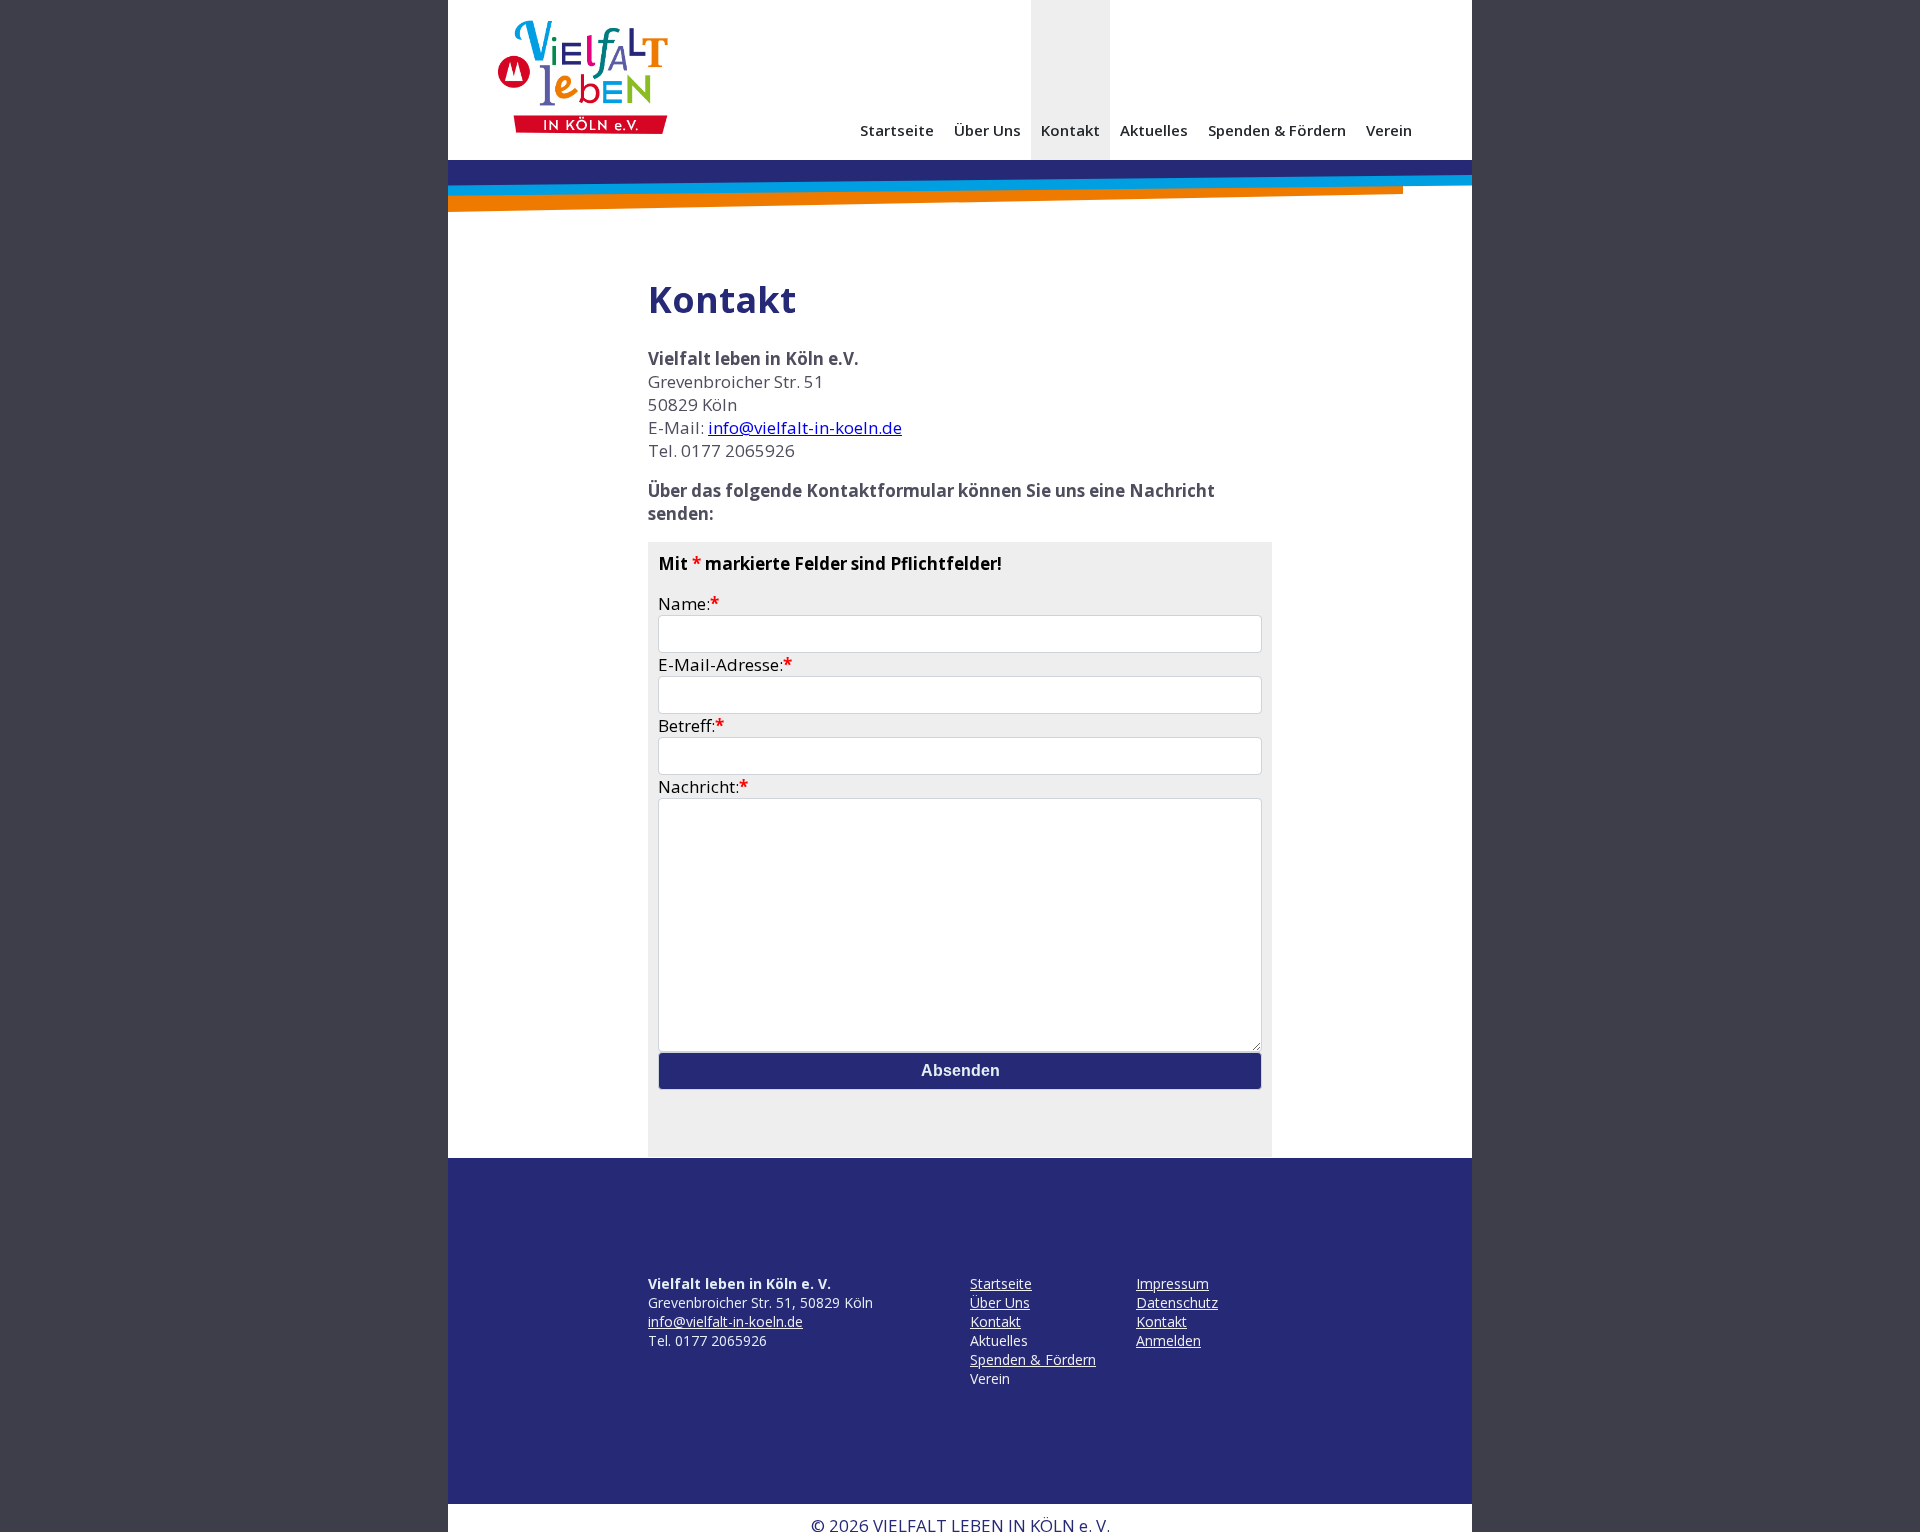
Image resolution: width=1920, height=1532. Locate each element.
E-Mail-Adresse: (725, 664)
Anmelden (1168, 1340)
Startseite (897, 130)
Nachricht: (703, 786)
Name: (688, 603)
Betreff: (691, 725)
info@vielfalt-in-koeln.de (805, 427)
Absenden (960, 1070)
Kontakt (1070, 130)
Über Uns (987, 130)
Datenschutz (1177, 1302)
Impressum (1172, 1283)
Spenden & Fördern (1277, 130)
